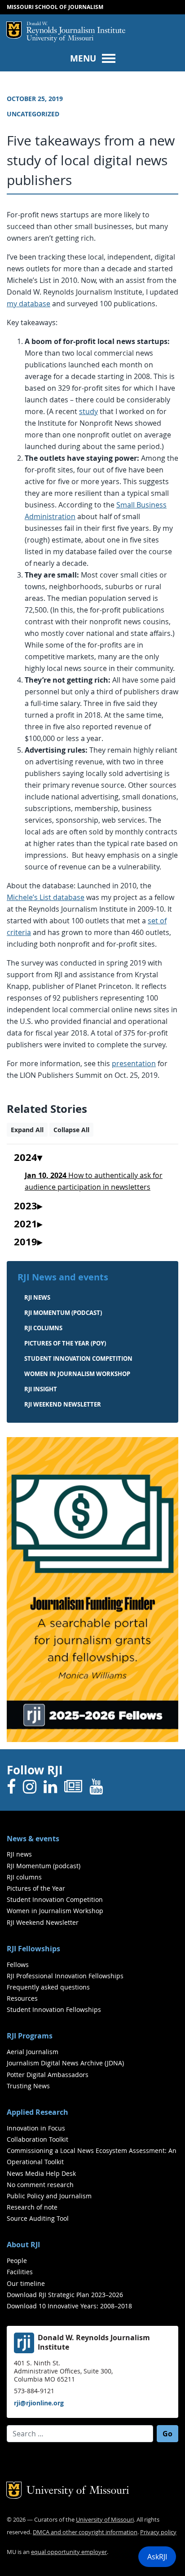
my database (29, 304)
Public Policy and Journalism (49, 2196)
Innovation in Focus (36, 2128)
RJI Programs (30, 2036)
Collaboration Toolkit (37, 2139)
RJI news (37, 1297)
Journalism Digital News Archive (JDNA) (65, 2063)
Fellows (18, 1965)
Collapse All (71, 1130)
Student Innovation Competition (78, 1359)
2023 (26, 1206)
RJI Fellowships (33, 1949)
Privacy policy (158, 2532)
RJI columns (43, 1328)
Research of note (32, 2207)
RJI (76, 28)
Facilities (20, 2272)
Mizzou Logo (14, 30)
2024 (26, 1158)
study (88, 411)
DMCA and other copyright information (85, 2532)
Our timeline (26, 2283)
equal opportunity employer (69, 2552)
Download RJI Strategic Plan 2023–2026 (65, 2295)
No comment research (40, 2185)
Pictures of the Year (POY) (65, 1343)
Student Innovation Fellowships (54, 2009)
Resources (22, 1998)
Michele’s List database (46, 897)
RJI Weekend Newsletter (43, 1922)
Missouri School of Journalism (55, 7)
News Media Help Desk (41, 2173)
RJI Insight (41, 1389)
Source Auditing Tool (38, 2218)
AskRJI (157, 2557)
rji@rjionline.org (39, 2403)
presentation (134, 1063)
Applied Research (37, 2112)
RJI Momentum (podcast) (63, 1313)
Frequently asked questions (48, 1987)
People (17, 2261)
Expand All (27, 1130)
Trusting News (28, 2086)
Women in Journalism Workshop (77, 1374)
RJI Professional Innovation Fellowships (65, 1976)
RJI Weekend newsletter (63, 1404)
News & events (33, 1839)
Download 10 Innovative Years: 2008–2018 (69, 2306)
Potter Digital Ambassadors (48, 2075)
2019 (26, 1242)
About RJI (23, 2245)
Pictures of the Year (36, 1888)
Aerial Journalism (33, 2052)
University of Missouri (60, 39)
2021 (26, 1224)
